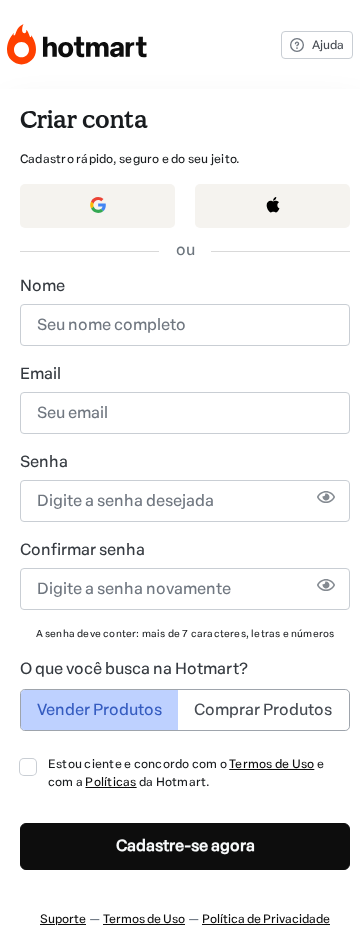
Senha (44, 461)
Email (40, 373)
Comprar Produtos (263, 709)
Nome (42, 285)
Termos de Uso (271, 764)
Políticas (110, 782)
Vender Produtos (99, 709)
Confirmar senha (82, 549)
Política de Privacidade (266, 919)
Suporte (63, 919)
